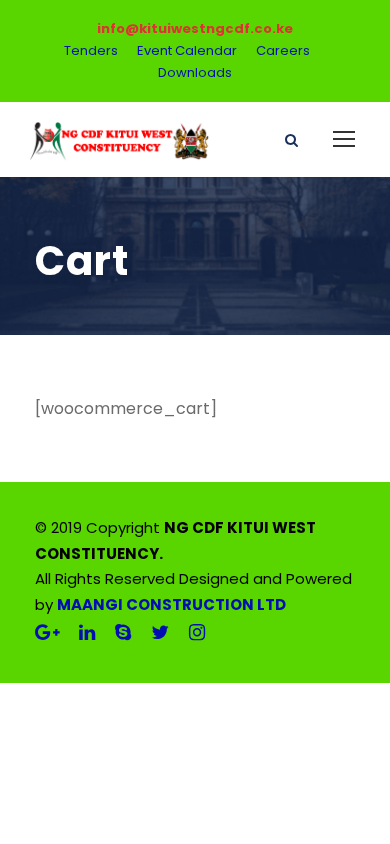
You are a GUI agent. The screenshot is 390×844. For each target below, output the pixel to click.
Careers (283, 50)
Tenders (91, 50)
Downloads (195, 72)
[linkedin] (87, 632)
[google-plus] (47, 632)
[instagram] (197, 632)
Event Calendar (187, 50)
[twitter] (160, 632)
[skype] (123, 632)
